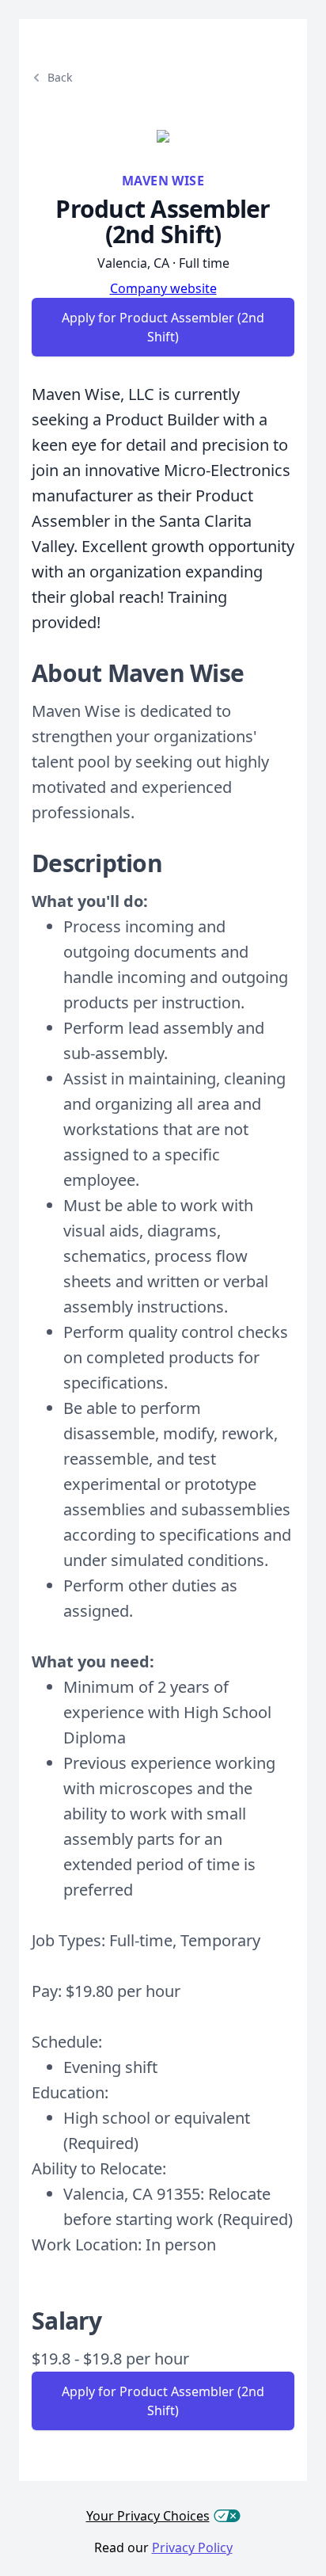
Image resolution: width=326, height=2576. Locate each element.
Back (60, 77)
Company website (163, 288)
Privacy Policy (192, 2547)
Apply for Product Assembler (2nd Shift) (163, 327)
